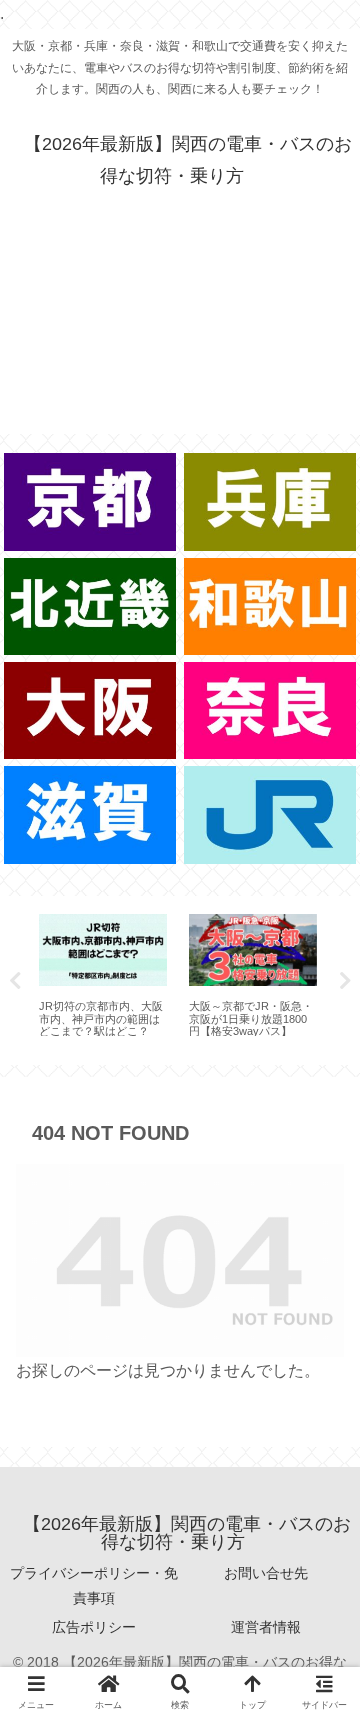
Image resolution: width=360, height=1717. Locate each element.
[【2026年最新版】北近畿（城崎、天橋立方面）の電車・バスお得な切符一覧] (90, 606)
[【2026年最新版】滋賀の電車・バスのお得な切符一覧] (90, 814)
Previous (15, 981)
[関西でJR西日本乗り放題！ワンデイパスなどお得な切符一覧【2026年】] (270, 814)
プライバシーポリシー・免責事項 (94, 1585)
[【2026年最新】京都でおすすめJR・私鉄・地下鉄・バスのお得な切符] (90, 501)
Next (345, 981)
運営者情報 (266, 1627)
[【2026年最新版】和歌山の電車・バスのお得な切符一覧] (270, 606)
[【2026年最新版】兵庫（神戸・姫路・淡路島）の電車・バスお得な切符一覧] (270, 501)
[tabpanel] (103, 977)
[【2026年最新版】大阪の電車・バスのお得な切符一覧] (90, 710)
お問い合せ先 (266, 1573)
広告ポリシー (94, 1627)
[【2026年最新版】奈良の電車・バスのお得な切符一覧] (270, 710)
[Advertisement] (180, 337)
